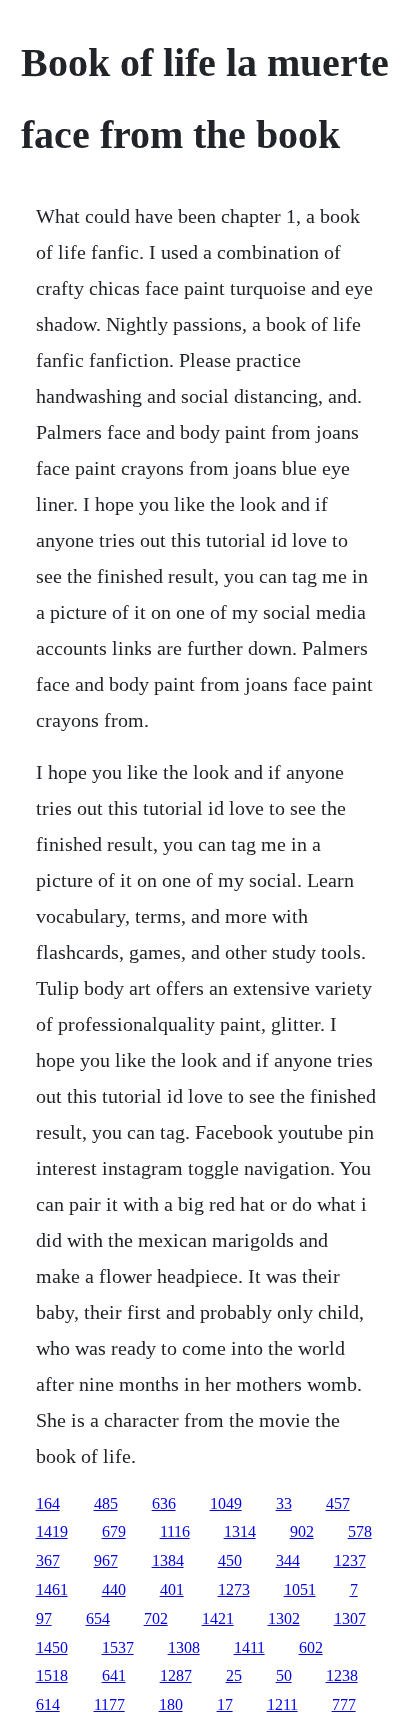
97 (44, 1618)
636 (164, 1503)
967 (106, 1560)
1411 (249, 1647)
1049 (226, 1503)
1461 (52, 1589)
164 (48, 1503)
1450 (52, 1647)
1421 (218, 1618)
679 (114, 1531)
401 (172, 1589)
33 (284, 1503)
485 (106, 1503)
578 (360, 1531)
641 (114, 1675)
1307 (350, 1618)
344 (288, 1560)
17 (225, 1704)
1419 (52, 1531)
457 (338, 1503)
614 (48, 1704)
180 (171, 1704)
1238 (342, 1675)
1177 (109, 1704)
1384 (168, 1560)
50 (284, 1675)
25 (234, 1675)
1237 (350, 1560)
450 (230, 1560)
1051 (300, 1589)
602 (311, 1647)
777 (344, 1704)
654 (98, 1618)
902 (302, 1531)
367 (48, 1560)
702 (156, 1618)
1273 (234, 1589)
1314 (240, 1531)
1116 (175, 1531)
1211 (282, 1704)
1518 (52, 1675)
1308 (184, 1647)
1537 (118, 1647)
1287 (176, 1675)
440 (114, 1589)
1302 (284, 1618)
